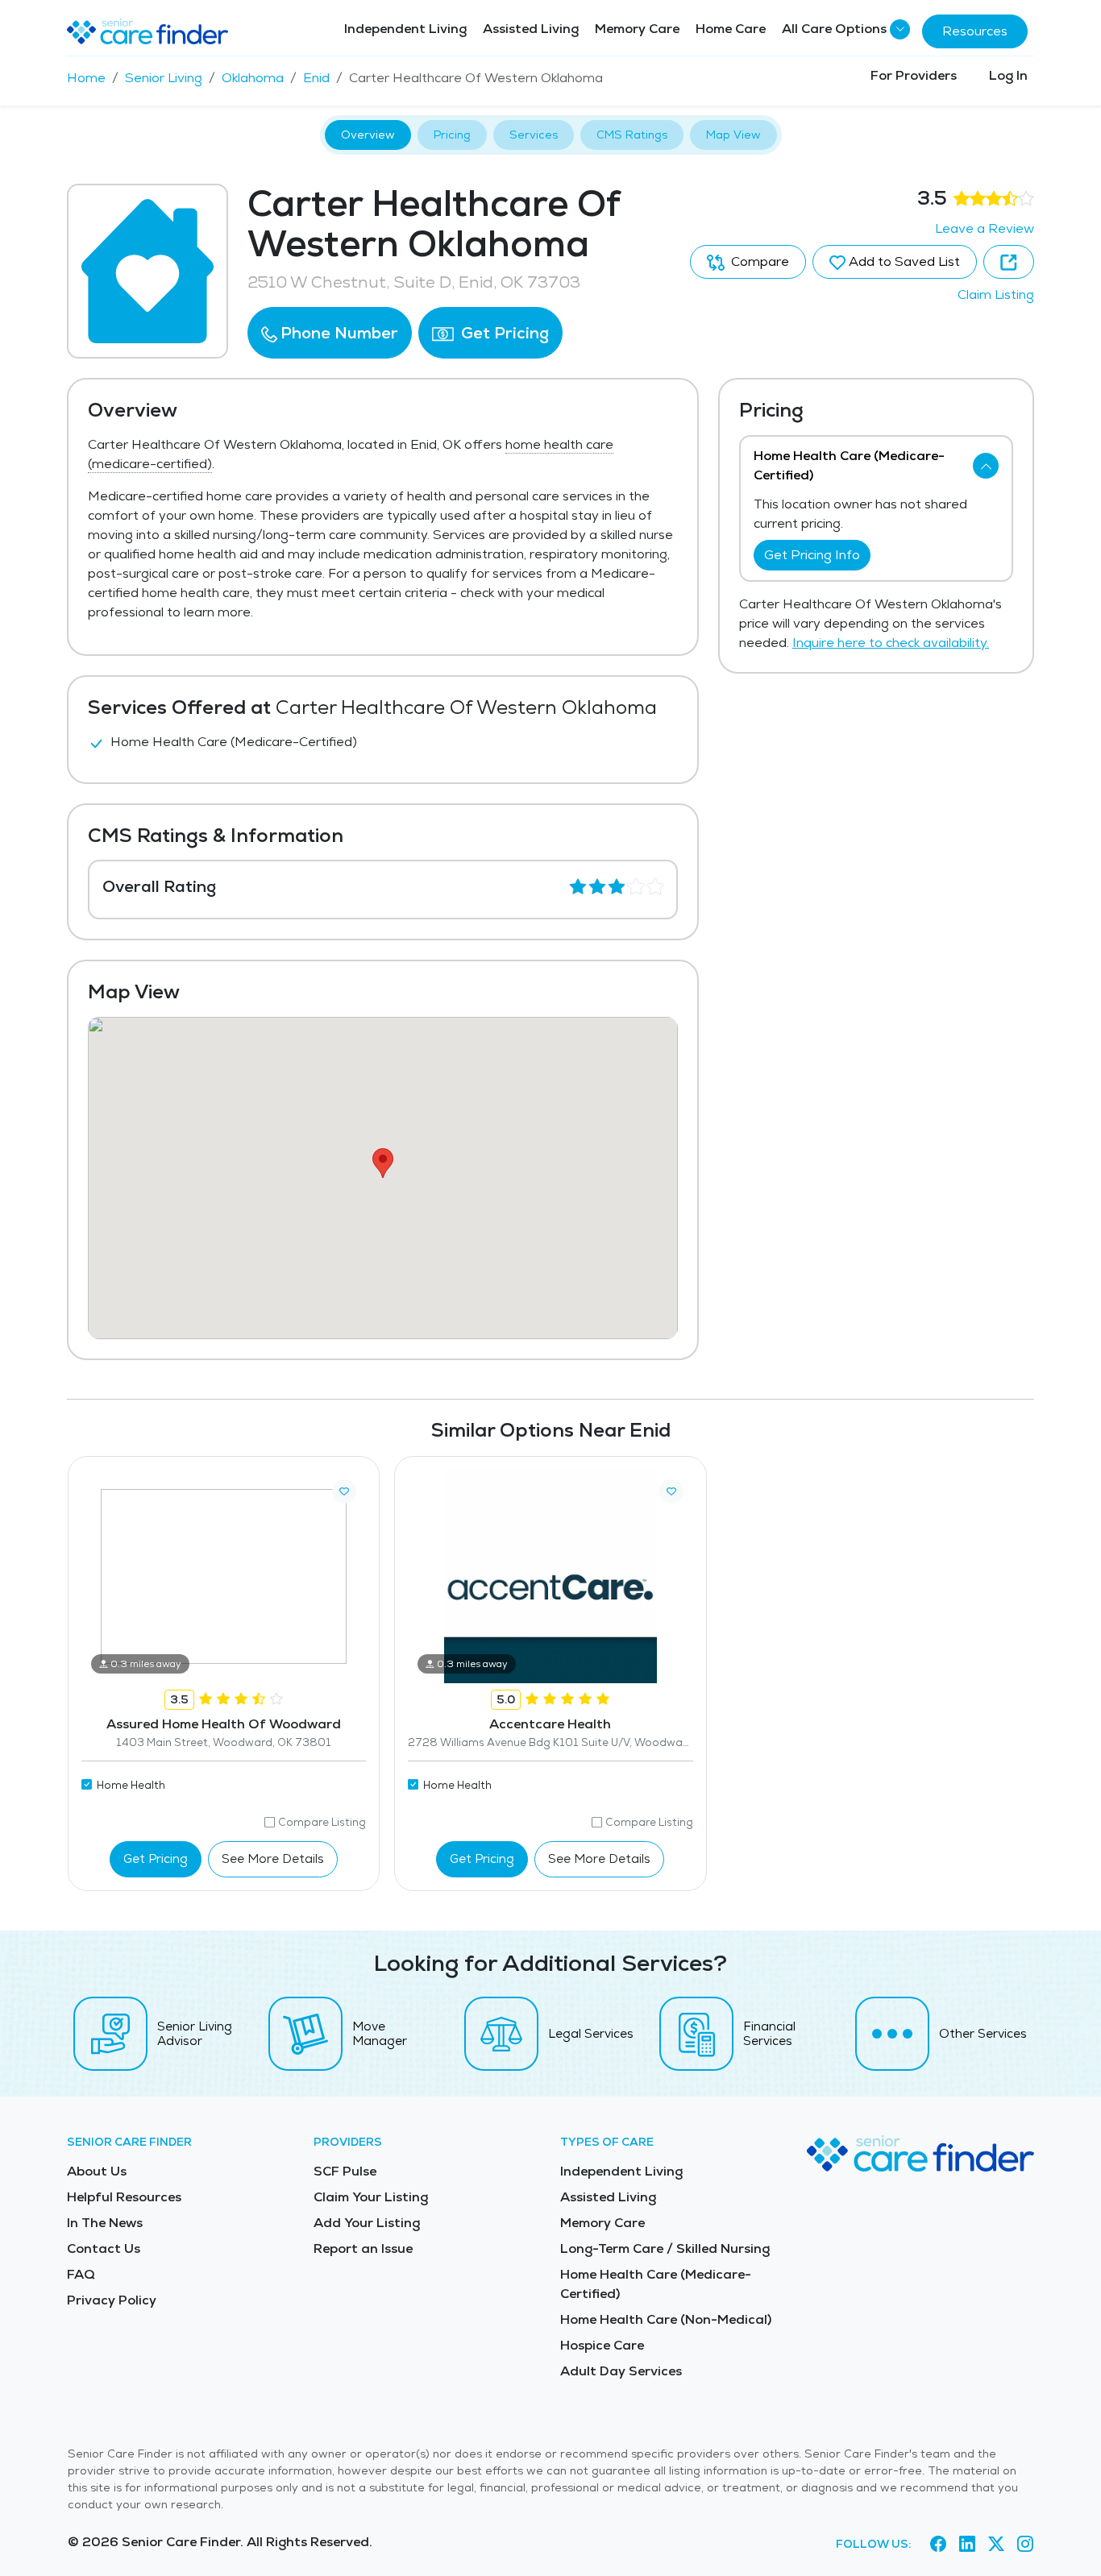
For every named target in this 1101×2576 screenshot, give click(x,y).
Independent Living (405, 29)
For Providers (914, 75)
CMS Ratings (632, 135)
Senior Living (164, 78)
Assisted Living (531, 29)
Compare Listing (322, 1822)
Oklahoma (253, 78)
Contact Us (104, 2248)
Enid (316, 78)
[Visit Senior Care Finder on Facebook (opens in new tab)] (938, 2545)
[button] (330, 333)
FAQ (81, 2274)
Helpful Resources (124, 2197)
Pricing (452, 135)
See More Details (273, 1858)
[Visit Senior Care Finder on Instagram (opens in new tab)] (1025, 2545)
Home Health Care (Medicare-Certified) (656, 2284)
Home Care (731, 29)
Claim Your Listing (371, 2197)
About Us (97, 2171)
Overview (368, 135)
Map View (733, 135)
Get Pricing (503, 333)
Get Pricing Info (812, 555)
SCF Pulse (345, 2171)
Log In (1008, 75)
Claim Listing (996, 295)
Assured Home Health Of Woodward (224, 1724)
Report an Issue (363, 2248)
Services (534, 135)
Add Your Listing (367, 2223)
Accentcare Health (550, 1724)
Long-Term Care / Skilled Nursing (665, 2248)
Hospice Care (602, 2345)
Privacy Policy (112, 2300)
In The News (105, 2223)
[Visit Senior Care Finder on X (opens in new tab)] (996, 2545)
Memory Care (637, 29)
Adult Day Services (621, 2371)
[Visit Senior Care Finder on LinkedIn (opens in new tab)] (967, 2545)
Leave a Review (985, 228)
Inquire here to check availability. (891, 643)
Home (86, 78)
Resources (975, 31)
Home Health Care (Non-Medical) (666, 2319)
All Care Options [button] (834, 29)
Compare (758, 261)
